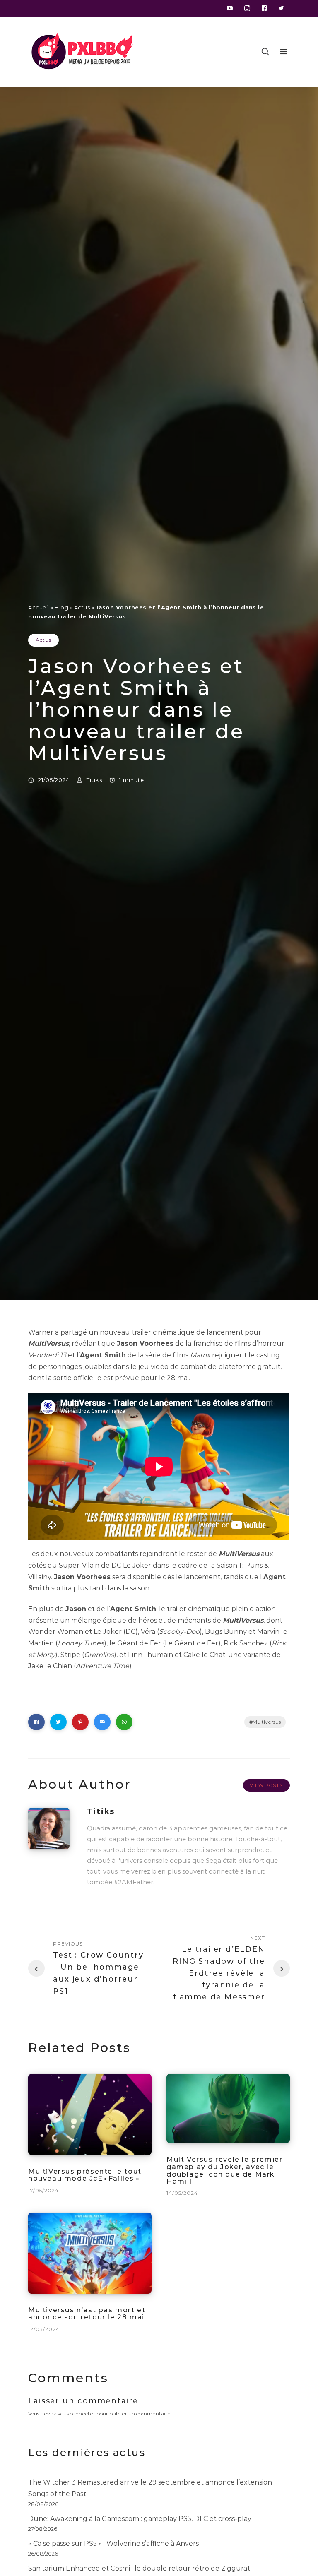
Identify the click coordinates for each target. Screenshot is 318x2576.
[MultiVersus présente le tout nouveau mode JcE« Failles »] (90, 2114)
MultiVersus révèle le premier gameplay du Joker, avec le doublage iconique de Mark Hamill (224, 2171)
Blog (61, 607)
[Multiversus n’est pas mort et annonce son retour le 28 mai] (90, 2253)
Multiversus (267, 1722)
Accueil (39, 607)
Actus (82, 607)
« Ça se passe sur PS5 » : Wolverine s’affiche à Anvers (113, 2544)
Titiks (94, 780)
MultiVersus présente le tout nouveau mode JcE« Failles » (85, 2175)
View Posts (266, 1785)
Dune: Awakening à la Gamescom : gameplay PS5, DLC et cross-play (140, 2519)
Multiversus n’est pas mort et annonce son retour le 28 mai (87, 2314)
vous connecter (76, 2414)
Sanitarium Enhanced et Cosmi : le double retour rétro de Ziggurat (139, 2568)
